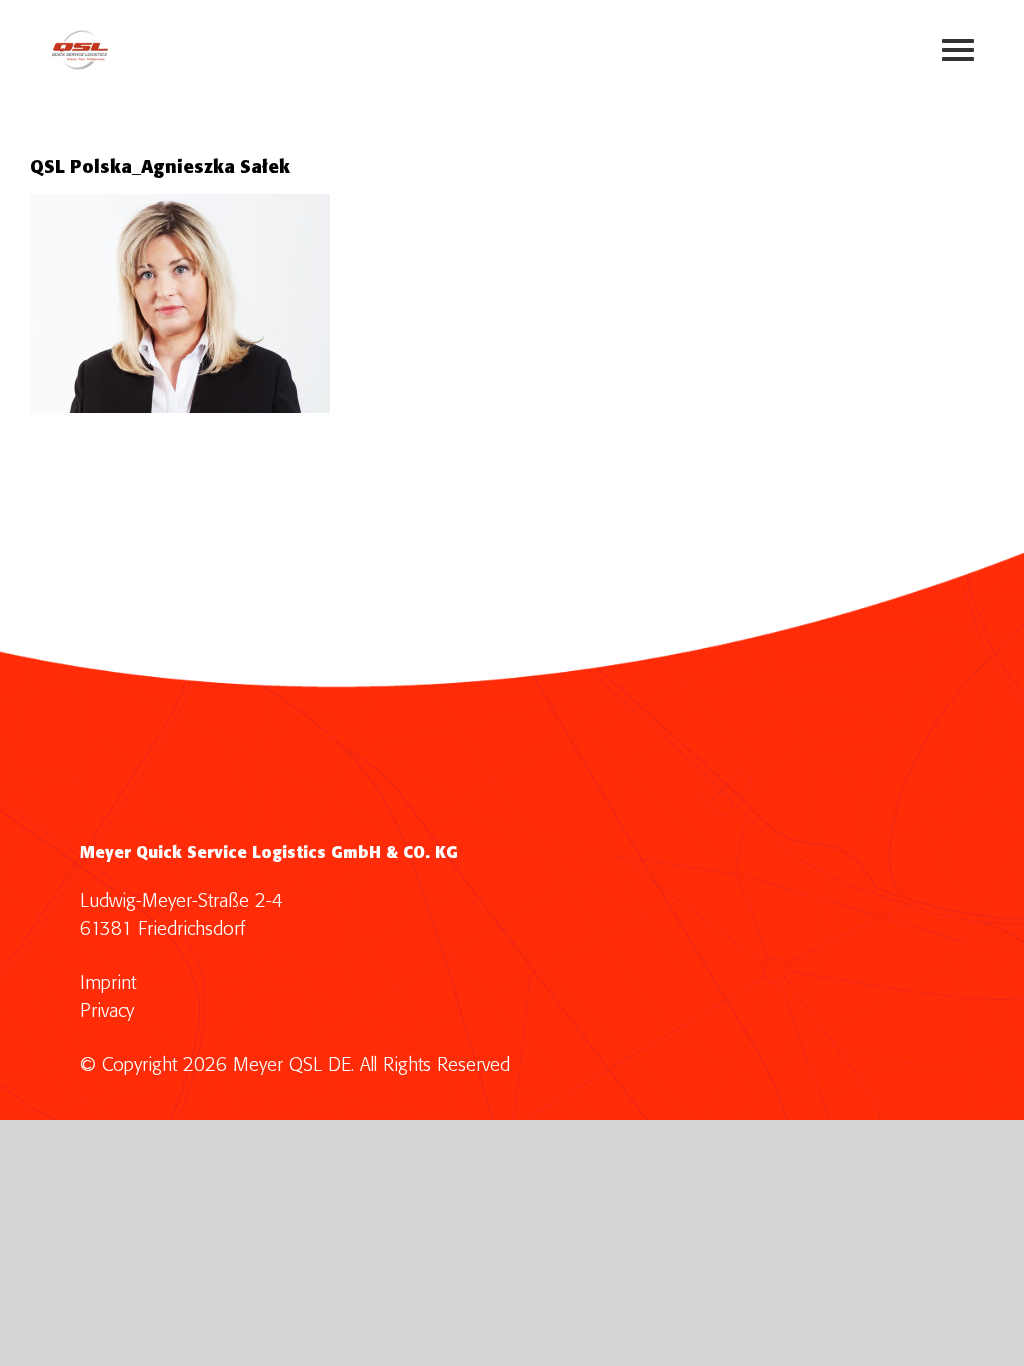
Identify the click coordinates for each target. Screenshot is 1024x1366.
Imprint (108, 983)
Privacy (107, 1011)
